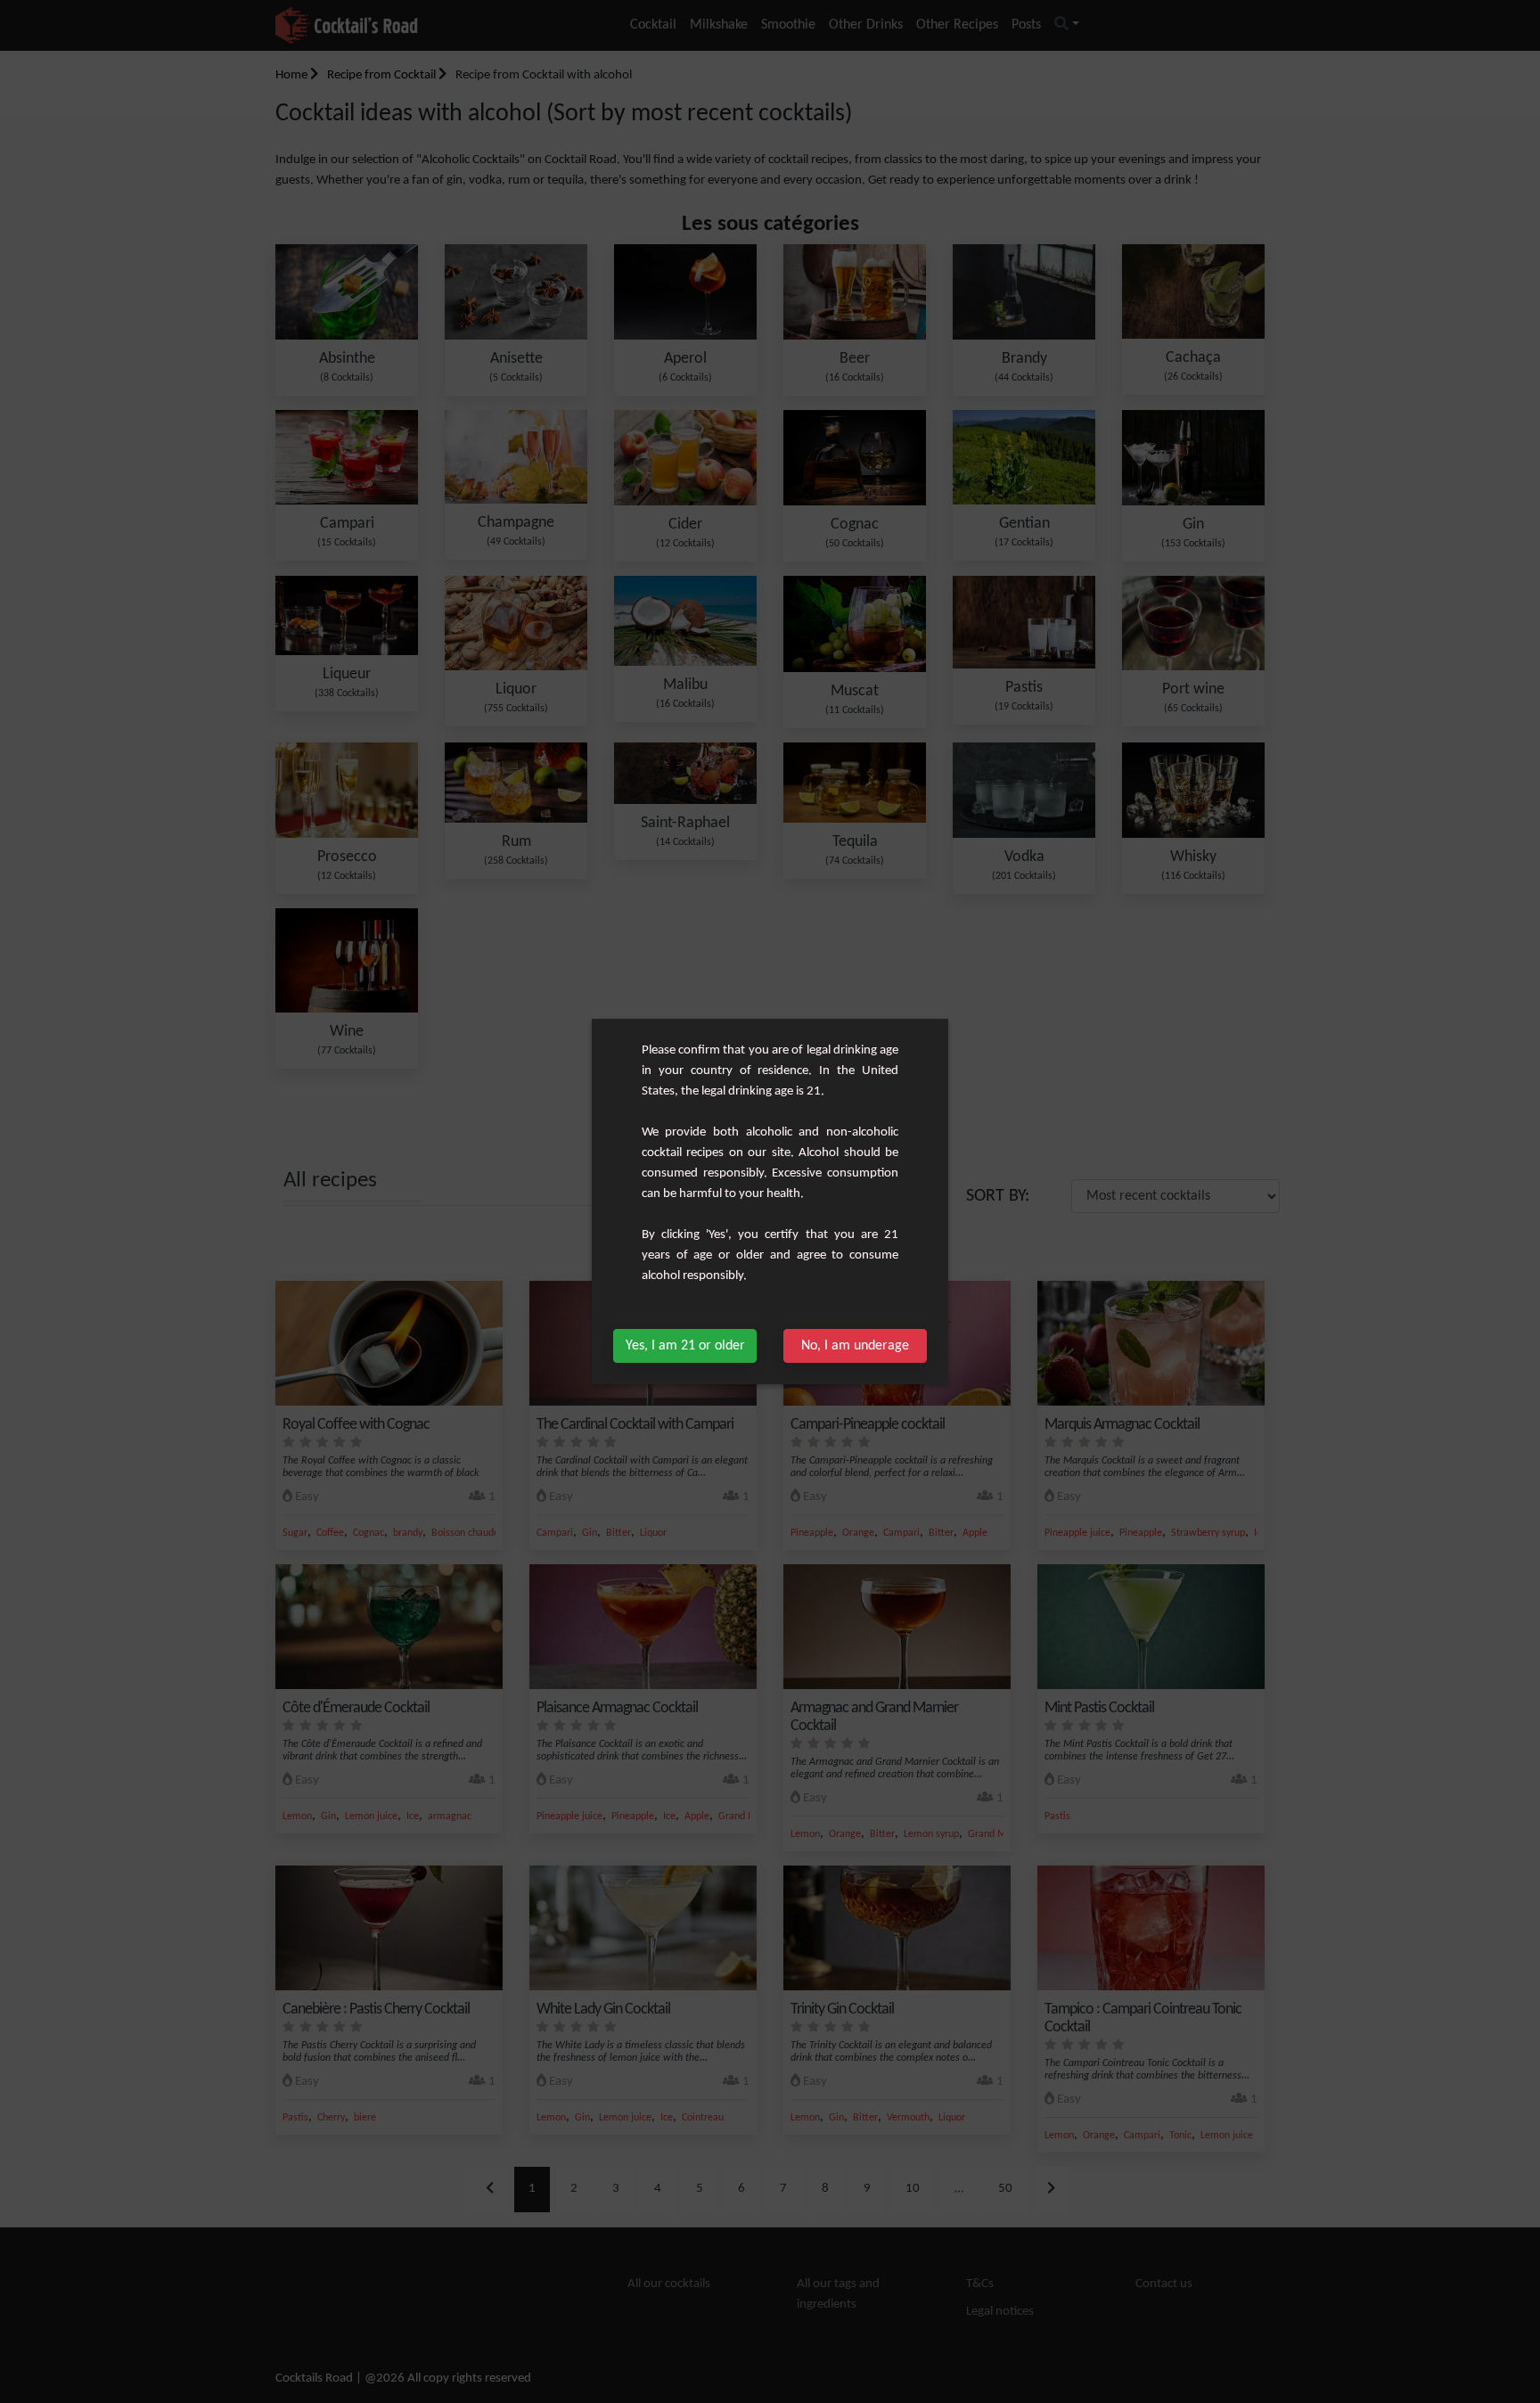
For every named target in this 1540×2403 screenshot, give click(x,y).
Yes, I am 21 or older (685, 1346)
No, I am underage (855, 1346)
